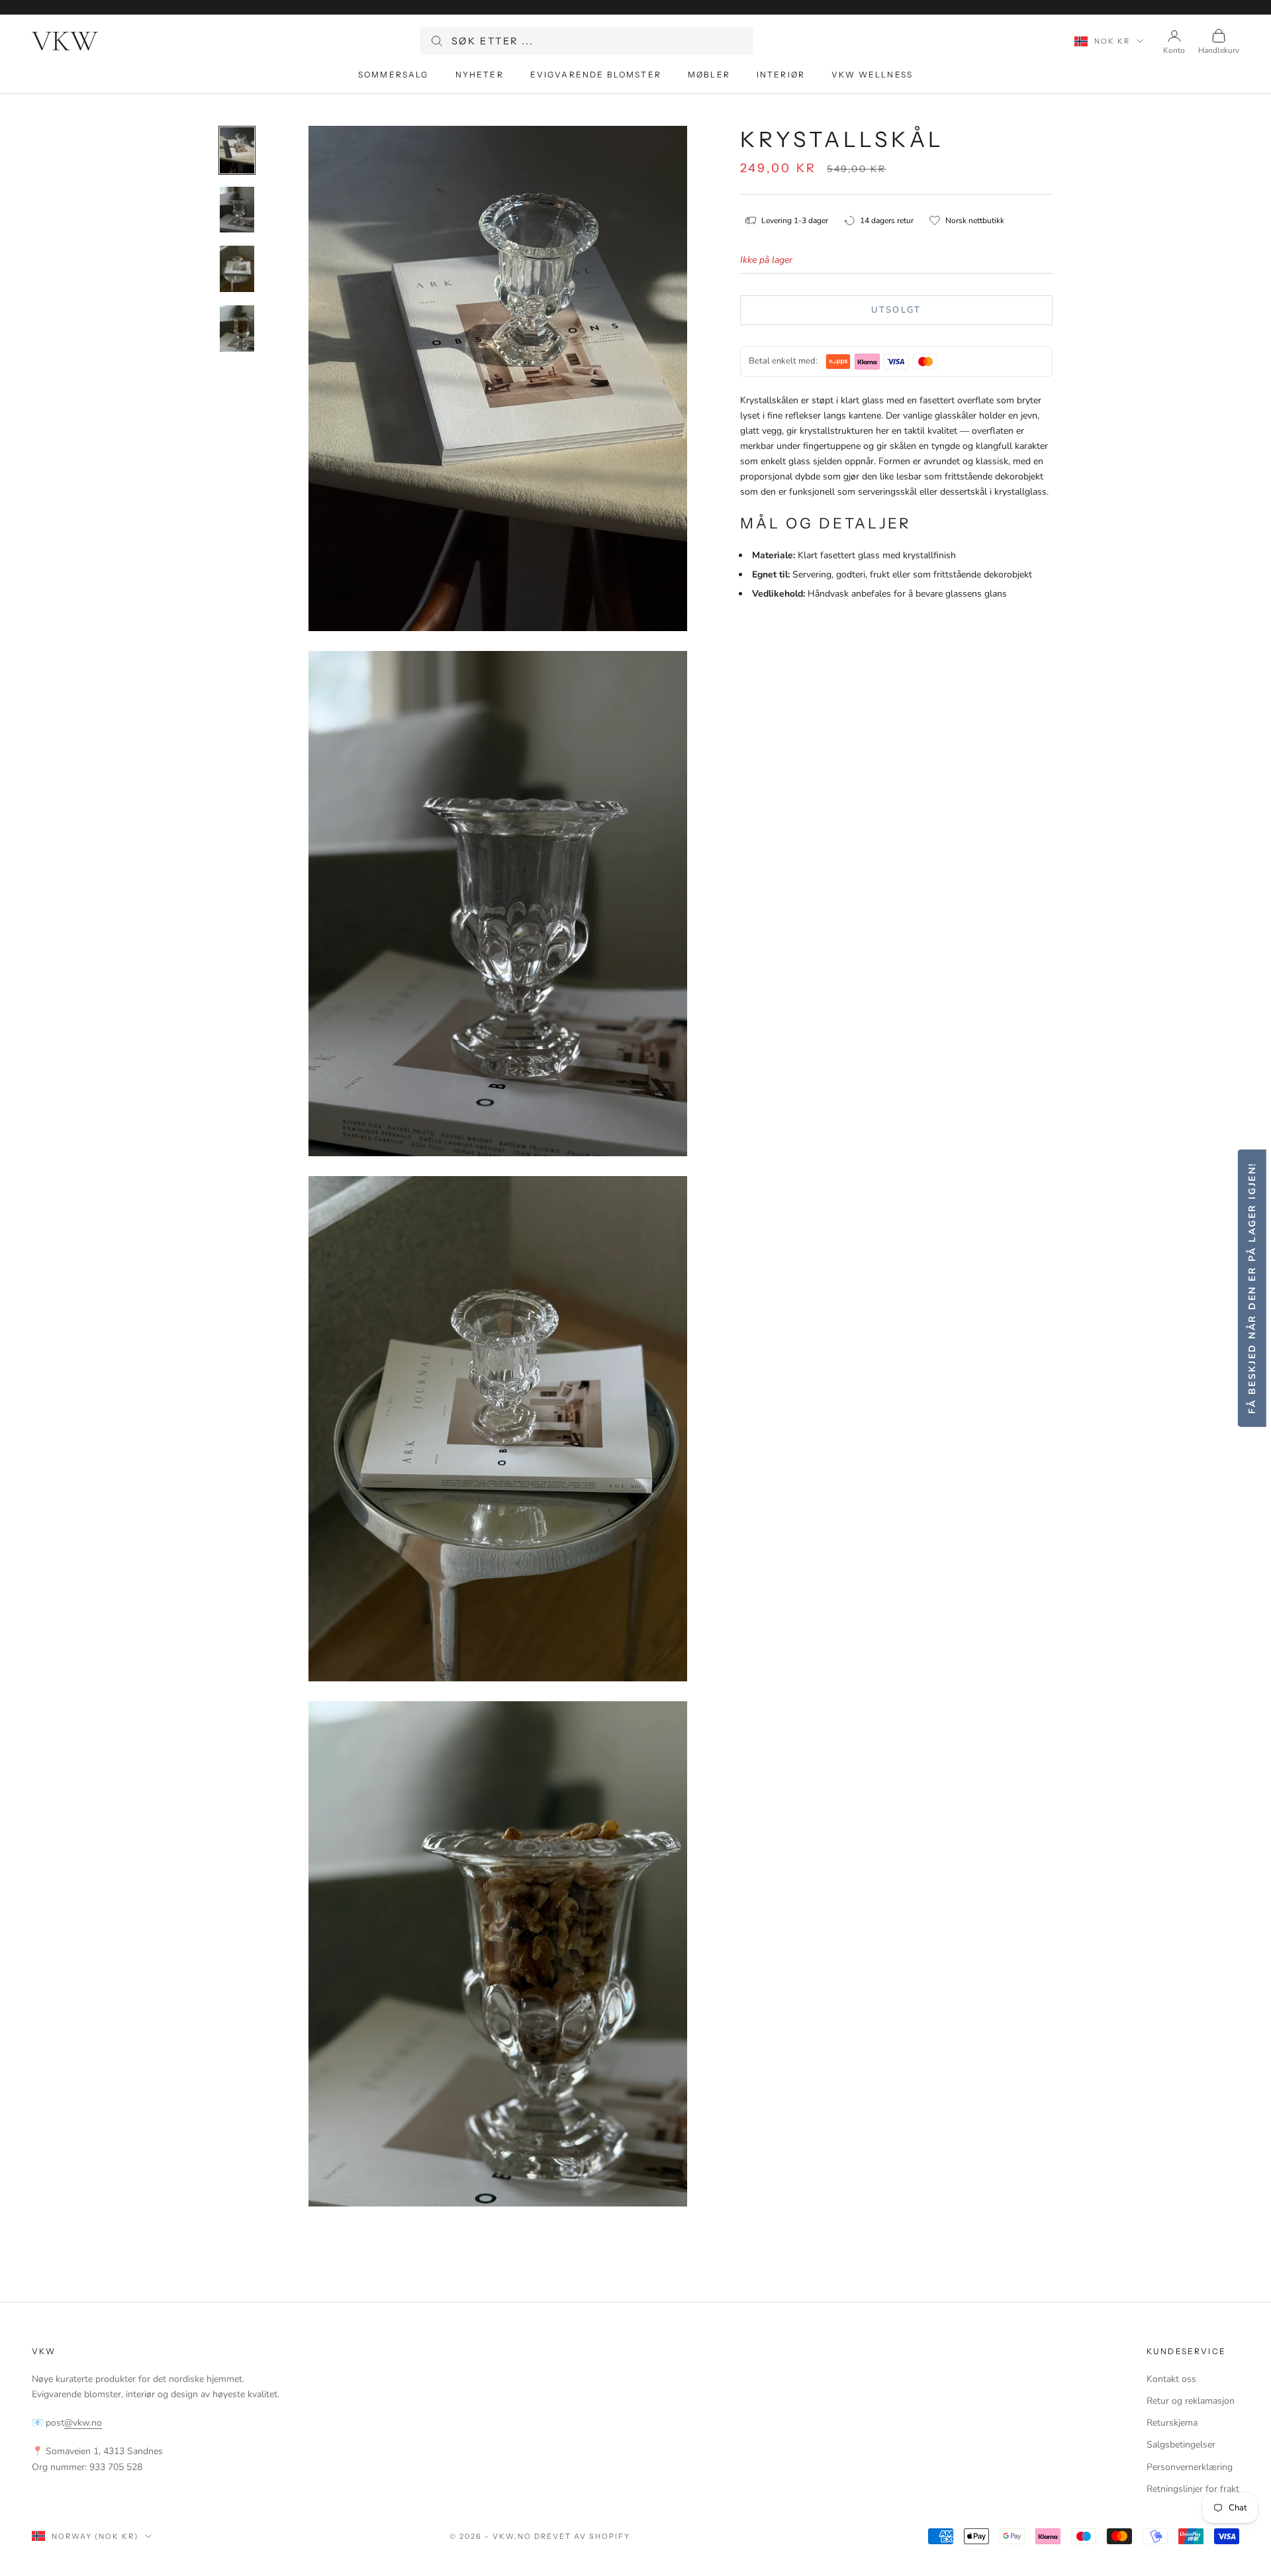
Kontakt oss (1171, 2379)
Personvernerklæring (1190, 2467)
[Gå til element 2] (237, 210)
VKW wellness (872, 74)
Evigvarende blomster (596, 74)
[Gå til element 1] (237, 150)
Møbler (709, 74)
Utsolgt (896, 310)
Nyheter (480, 74)
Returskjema (1172, 2423)
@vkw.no (83, 2423)
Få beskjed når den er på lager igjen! (1251, 1288)
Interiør (781, 74)
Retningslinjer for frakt (1193, 2489)
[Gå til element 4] (237, 328)
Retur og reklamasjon (1191, 2401)
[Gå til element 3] (237, 269)
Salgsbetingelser (1181, 2445)
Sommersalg (394, 74)
